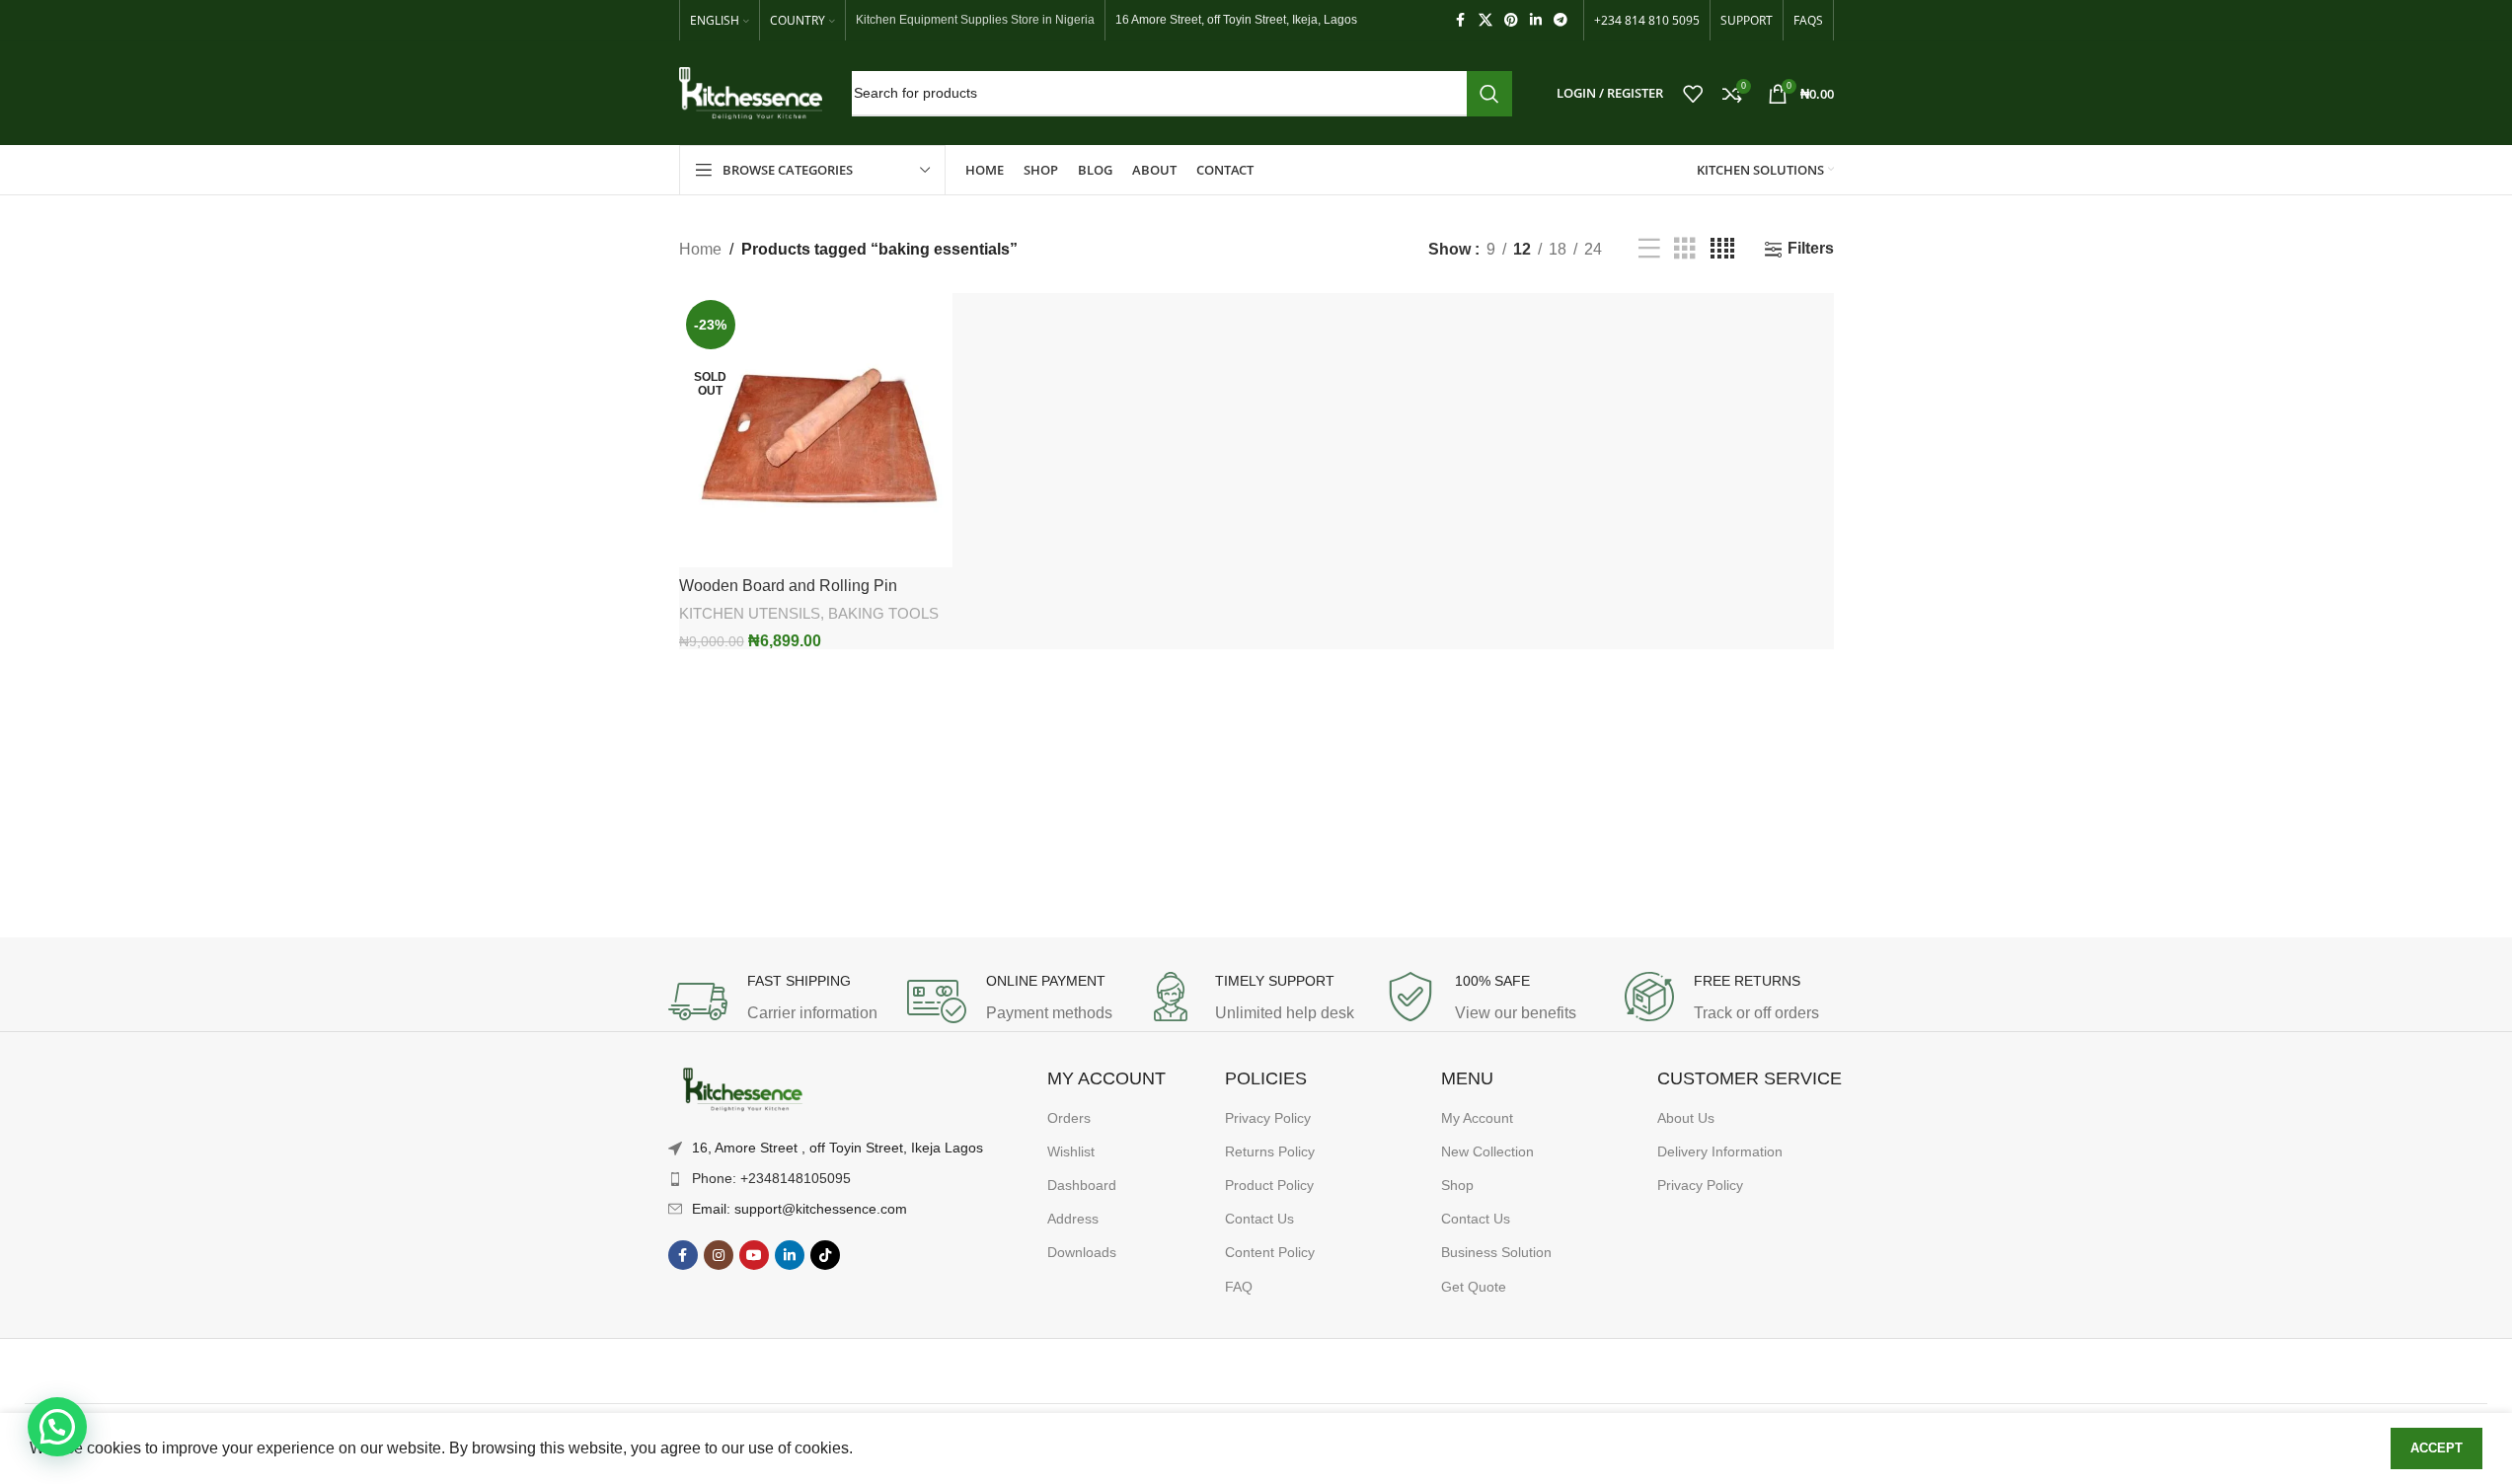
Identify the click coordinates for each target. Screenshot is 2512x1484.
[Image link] (742, 1091)
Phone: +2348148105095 (771, 1178)
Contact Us (1259, 1219)
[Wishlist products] (1693, 94)
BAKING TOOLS (883, 613)
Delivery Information (1720, 1151)
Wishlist (1071, 1151)
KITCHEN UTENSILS (750, 613)
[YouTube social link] (754, 1255)
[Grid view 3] (1685, 249)
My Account (1477, 1118)
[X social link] (1485, 20)
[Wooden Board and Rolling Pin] (816, 430)
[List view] (1649, 249)
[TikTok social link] (825, 1255)
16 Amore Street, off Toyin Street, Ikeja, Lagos (1236, 20)
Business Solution (1496, 1252)
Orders (1069, 1118)
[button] (57, 1427)
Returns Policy (1270, 1151)
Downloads (1082, 1252)
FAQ (1239, 1287)
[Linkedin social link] (1536, 20)
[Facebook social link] (1461, 20)
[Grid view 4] (1722, 249)
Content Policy (1270, 1252)
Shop (1457, 1185)
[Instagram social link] (719, 1255)
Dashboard (1082, 1185)
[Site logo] (751, 92)
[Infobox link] (778, 1002)
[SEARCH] (1489, 94)
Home (700, 249)
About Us (1686, 1118)
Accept (2436, 1448)
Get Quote (1474, 1287)
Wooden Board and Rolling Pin (788, 586)
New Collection (1487, 1151)
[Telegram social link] (1560, 20)
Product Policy (1269, 1185)
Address (1073, 1219)
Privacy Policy (1268, 1118)
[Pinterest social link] (1511, 20)
